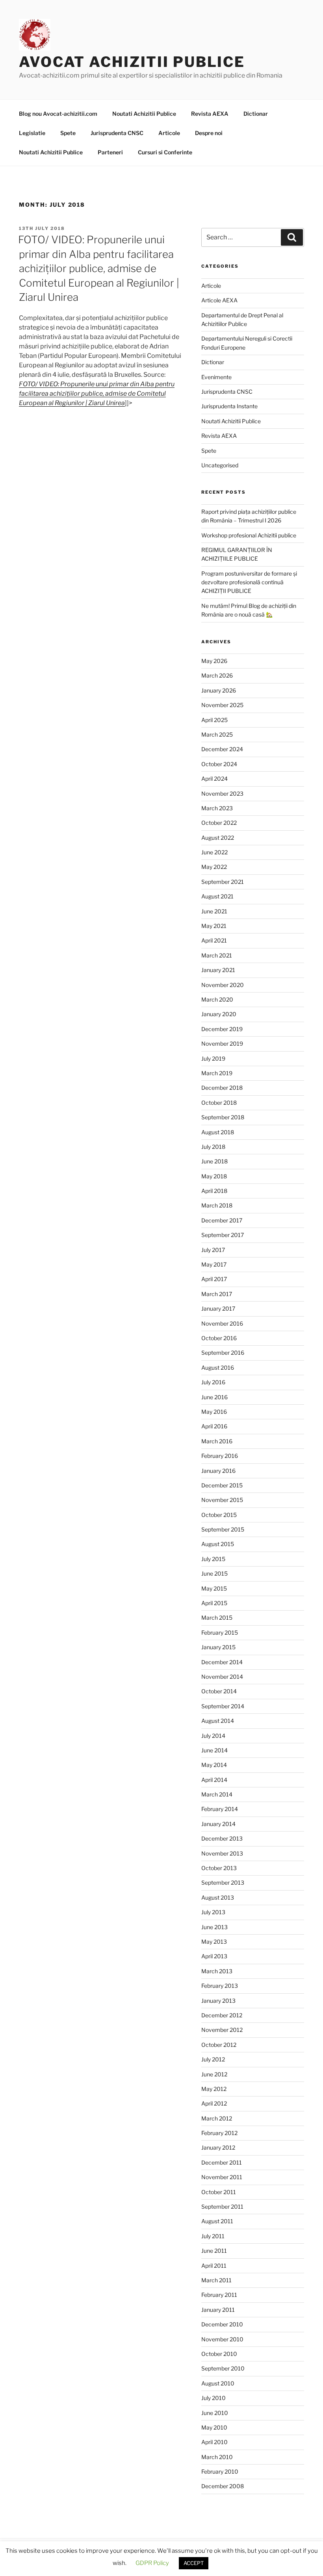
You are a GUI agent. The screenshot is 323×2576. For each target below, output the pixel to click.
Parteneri (110, 152)
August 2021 (217, 896)
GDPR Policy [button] (152, 2563)
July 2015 (213, 1559)
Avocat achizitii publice (132, 62)
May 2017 (214, 1264)
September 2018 (223, 1117)
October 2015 (219, 1515)
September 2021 (223, 882)
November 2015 (222, 1500)
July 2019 (213, 1058)
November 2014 (222, 1677)
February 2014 (220, 1809)
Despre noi (209, 133)
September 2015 (223, 1529)
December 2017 (222, 1220)
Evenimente (216, 377)
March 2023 (217, 808)
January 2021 (218, 970)
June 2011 (214, 2251)
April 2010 (214, 2442)
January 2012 (218, 2147)
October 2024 (219, 764)
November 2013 (222, 1853)
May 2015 (214, 1588)
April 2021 (214, 940)
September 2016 (223, 1353)
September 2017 (223, 1235)
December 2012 (222, 2015)
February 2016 (220, 1456)
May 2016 (214, 1412)
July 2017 (213, 1250)
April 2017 (214, 1279)
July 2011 (213, 2236)
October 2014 (219, 1691)
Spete (68, 133)
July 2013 (213, 1912)
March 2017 (217, 1294)
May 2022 (214, 867)
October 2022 (219, 823)
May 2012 (214, 2089)
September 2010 (223, 2368)
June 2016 (214, 1397)
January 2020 (219, 1014)
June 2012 (214, 2074)
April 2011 (214, 2266)
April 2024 (214, 779)
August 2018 (218, 1132)
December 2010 (222, 2324)
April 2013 (214, 1956)
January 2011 (218, 2310)
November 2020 (223, 985)
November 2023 (222, 794)
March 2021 (217, 955)
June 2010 (215, 2413)
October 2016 (219, 1338)
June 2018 (214, 1161)
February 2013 (220, 1986)
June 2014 (214, 1750)
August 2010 (218, 2383)
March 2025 (217, 734)
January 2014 (218, 1824)
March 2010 (217, 2457)
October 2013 (219, 1868)
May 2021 (214, 926)
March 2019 (217, 1073)
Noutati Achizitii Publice (144, 114)
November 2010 (222, 2339)
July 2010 (213, 2398)
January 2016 (218, 1471)
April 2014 (214, 1780)
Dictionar (256, 114)
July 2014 (213, 1736)
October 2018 (219, 1103)
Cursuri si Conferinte (165, 152)
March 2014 (217, 1794)
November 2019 (222, 1044)
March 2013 (217, 1971)
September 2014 (223, 1706)
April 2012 (214, 2103)
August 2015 (218, 1544)
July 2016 (213, 1382)
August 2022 (218, 838)
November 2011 (222, 2177)
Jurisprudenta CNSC (117, 133)
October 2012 (219, 2045)
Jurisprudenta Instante (229, 406)
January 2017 (218, 1308)
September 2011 (222, 2207)
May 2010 (214, 2427)
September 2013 (223, 1882)
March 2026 (217, 675)
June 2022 (214, 852)
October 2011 (219, 2192)
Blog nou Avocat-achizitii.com (58, 114)
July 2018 (213, 1147)
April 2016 (214, 1426)
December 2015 (222, 1485)
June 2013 (214, 1927)
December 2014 (222, 1662)
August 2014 (218, 1721)
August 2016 (218, 1368)
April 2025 (214, 720)
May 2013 (214, 1942)
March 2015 (217, 1618)
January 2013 (218, 2001)
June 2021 (214, 911)
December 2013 (222, 1838)
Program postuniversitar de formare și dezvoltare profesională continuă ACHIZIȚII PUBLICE (249, 582)
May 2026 (214, 661)
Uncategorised (220, 465)
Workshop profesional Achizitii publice (249, 535)
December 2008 (223, 2486)
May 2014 (214, 1765)
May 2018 (214, 1176)
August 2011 (217, 2221)
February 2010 (220, 2471)
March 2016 (217, 1441)
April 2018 (214, 1191)
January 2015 (218, 1647)
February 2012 (219, 2133)
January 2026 (219, 690)
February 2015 (220, 1632)
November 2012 (222, 2030)
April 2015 (214, 1603)
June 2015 (214, 1573)
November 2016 (222, 1323)
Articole (169, 133)
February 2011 (219, 2295)
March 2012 (217, 2118)
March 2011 (216, 2280)
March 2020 (217, 999)
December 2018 (222, 1088)
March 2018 (217, 1205)
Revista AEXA (210, 114)
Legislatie (32, 133)
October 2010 (219, 2354)
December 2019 (222, 1029)
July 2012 (213, 2059)
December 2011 (222, 2162)
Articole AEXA (219, 300)
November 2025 (222, 705)
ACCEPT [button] (194, 2563)
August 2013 (218, 1897)
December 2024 (222, 749)
